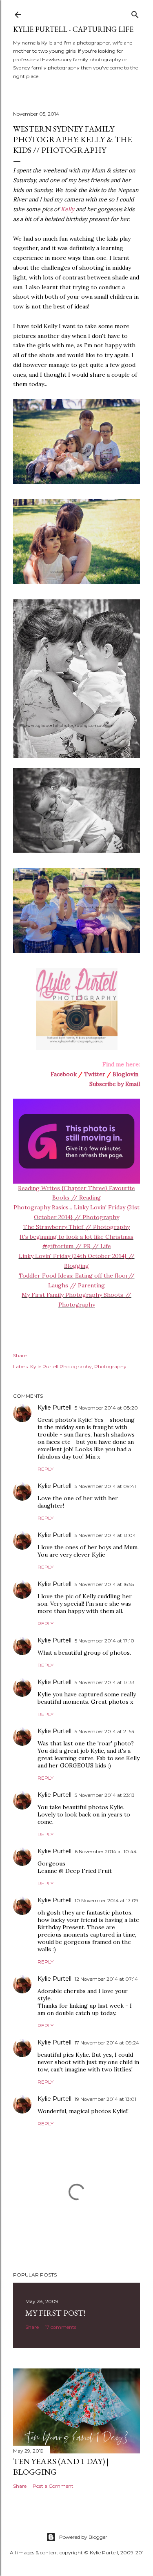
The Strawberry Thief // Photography (76, 1227)
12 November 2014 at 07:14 (106, 1979)
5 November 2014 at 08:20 (106, 1408)
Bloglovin (125, 1074)
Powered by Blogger (83, 2537)
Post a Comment (53, 2486)
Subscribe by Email (115, 1084)
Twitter (95, 1074)
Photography (110, 1366)
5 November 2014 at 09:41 (105, 1486)
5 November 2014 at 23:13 (105, 1795)
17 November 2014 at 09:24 (107, 2043)
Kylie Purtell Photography (61, 1366)
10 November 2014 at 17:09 (106, 1900)
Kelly (68, 209)
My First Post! (55, 2313)
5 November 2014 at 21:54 (105, 1731)
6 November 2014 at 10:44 (106, 1851)
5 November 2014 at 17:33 (105, 1682)
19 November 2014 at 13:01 (105, 2099)
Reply (45, 1469)
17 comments (61, 2327)
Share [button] (20, 1355)
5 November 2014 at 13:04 (105, 1535)
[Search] (135, 13)
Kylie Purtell (54, 1408)
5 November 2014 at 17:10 (104, 1641)
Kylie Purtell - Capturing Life (73, 29)
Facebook (64, 1074)
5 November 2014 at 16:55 (104, 1584)
